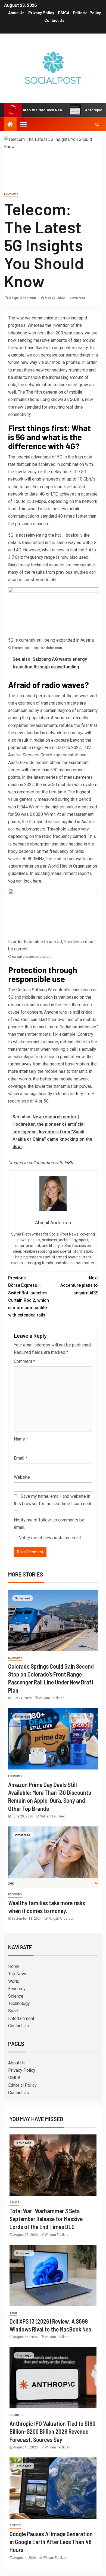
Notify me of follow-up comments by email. (49, 1524)
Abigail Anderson (23, 298)
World (14, 1981)
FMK (69, 1163)
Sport (13, 2011)
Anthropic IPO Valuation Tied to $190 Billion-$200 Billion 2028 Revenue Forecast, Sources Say (52, 2431)
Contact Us (54, 20)
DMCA (64, 13)
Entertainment (21, 2018)
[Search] (97, 124)
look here (32, 881)
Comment (24, 1361)
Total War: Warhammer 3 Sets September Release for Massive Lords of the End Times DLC (46, 2219)
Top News (18, 1974)
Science (16, 1996)
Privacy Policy (41, 13)
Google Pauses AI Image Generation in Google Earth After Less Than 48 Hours (51, 2542)
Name (21, 1439)
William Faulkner (51, 1698)
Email (21, 1458)
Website (22, 1477)
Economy (11, 194)
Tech (13, 2313)
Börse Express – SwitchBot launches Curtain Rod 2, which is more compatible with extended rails (29, 1296)
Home (14, 1966)
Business (16, 2415)
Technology (19, 2003)
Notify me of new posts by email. (50, 1538)
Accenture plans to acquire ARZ (79, 1285)
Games (14, 2202)
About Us (16, 13)
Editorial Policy (87, 13)
